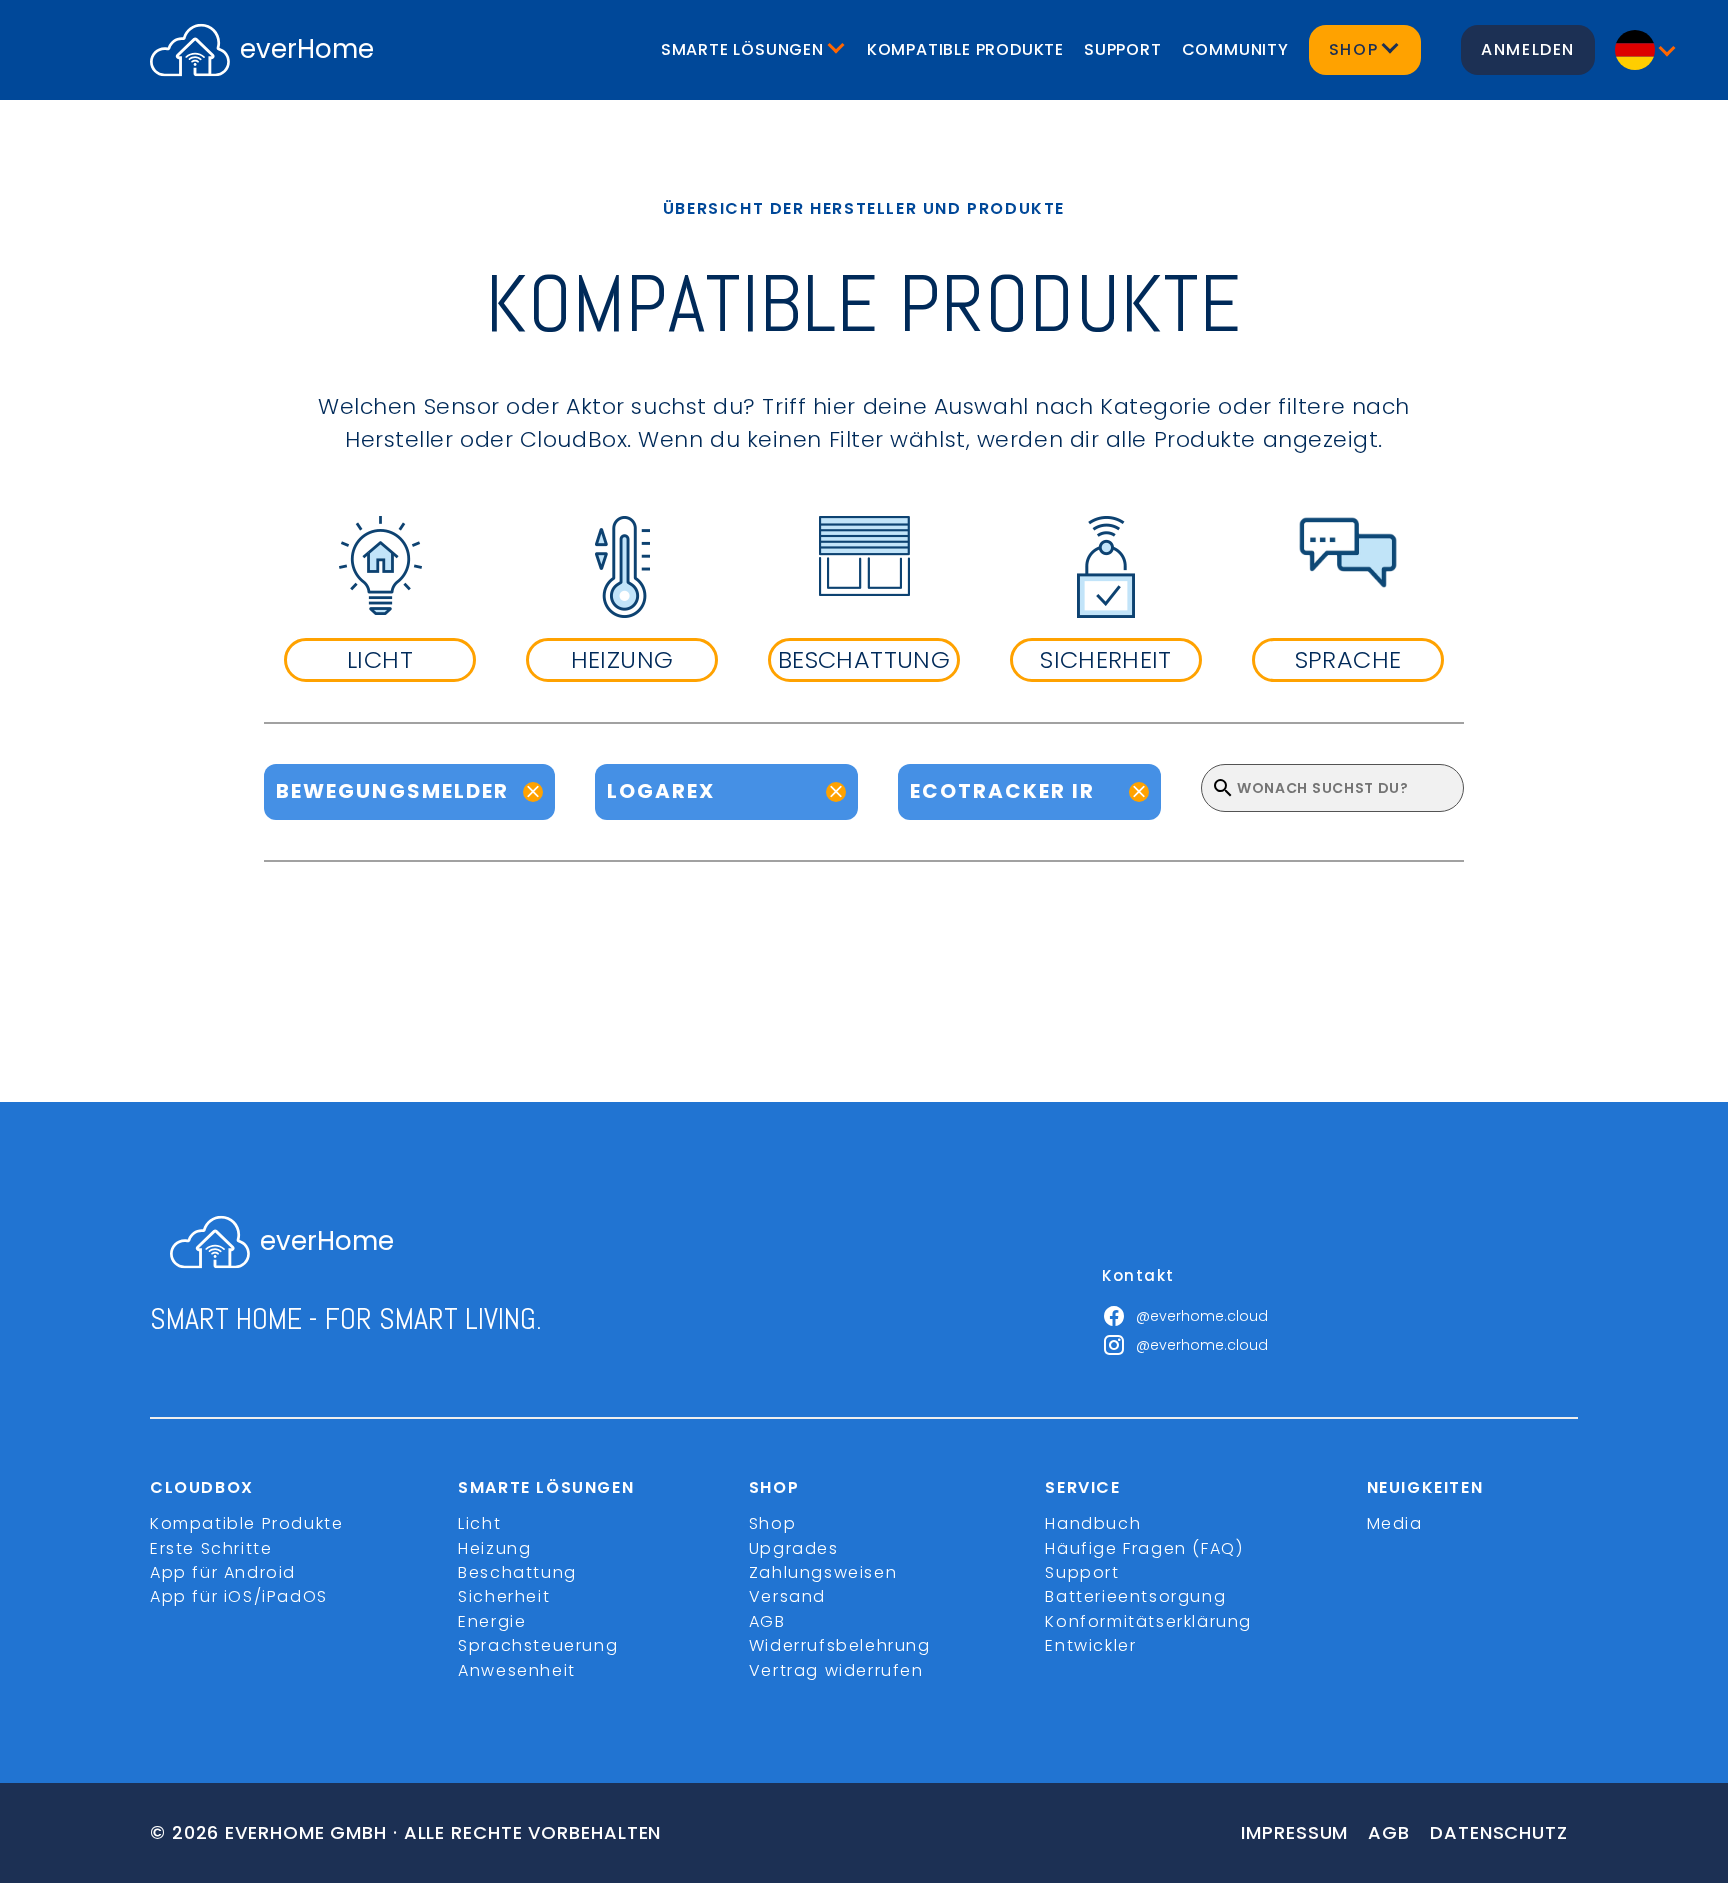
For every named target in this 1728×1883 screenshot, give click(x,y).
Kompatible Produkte (965, 49)
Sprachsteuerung (538, 1645)
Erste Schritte (211, 1548)
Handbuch (1093, 1523)
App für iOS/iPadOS (239, 1596)
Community (1235, 49)
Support (1123, 49)
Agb (1389, 1832)
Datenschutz (1499, 1832)
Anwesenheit (517, 1670)
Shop (772, 1523)
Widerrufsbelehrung (840, 1645)
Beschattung (517, 1572)
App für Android (223, 1572)
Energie (492, 1621)
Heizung (494, 1548)
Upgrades (794, 1548)
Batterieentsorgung (1135, 1596)
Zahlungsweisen (823, 1572)
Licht (479, 1523)
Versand (787, 1596)
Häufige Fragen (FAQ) (1144, 1548)
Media (1395, 1523)
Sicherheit (504, 1596)
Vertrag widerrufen (836, 1670)
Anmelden (1528, 49)
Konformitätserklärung (1148, 1621)
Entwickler (1090, 1645)
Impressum (1294, 1832)
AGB (767, 1621)
